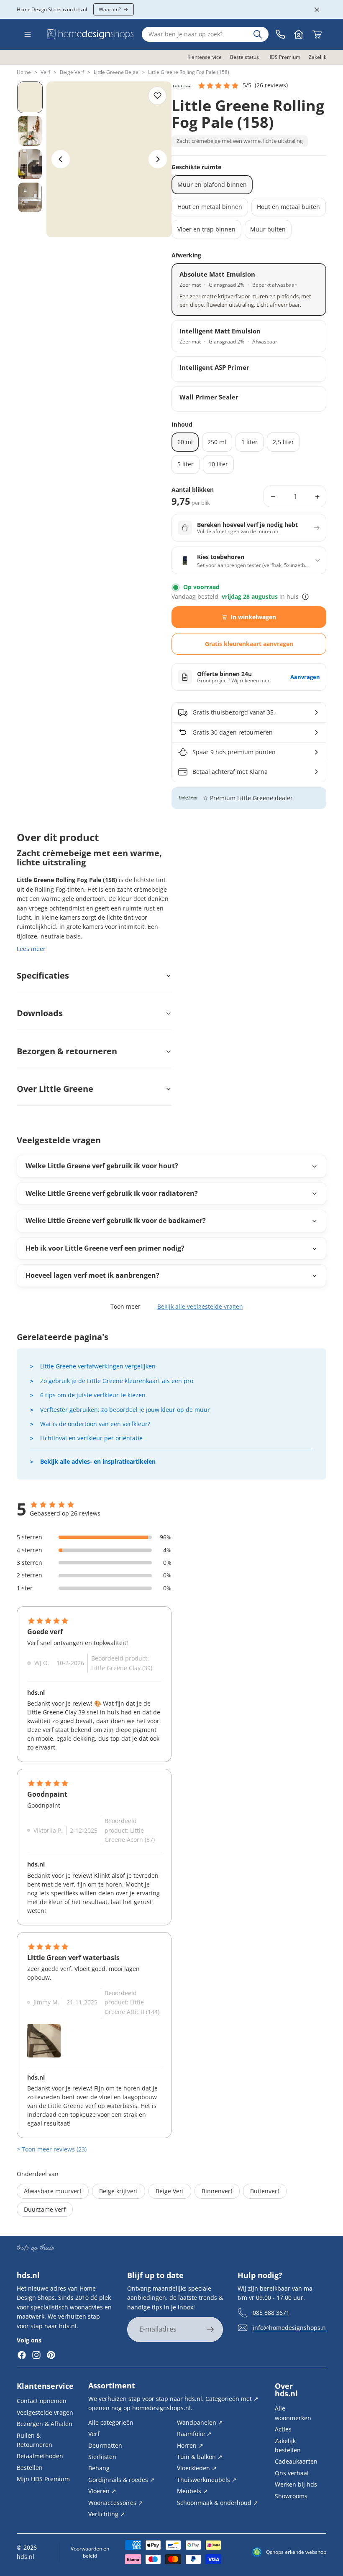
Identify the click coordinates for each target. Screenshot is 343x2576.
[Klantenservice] (280, 34)
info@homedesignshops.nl (290, 2328)
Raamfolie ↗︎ (194, 2434)
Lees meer (31, 949)
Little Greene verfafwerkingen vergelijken (98, 1366)
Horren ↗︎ (190, 2445)
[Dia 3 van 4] (30, 164)
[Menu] (28, 34)
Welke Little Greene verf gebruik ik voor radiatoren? (112, 1193)
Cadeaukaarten (296, 2461)
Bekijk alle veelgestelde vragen (200, 1306)
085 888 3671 (271, 2313)
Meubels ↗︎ (192, 2491)
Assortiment (112, 2385)
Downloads (40, 1013)
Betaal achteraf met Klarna (230, 772)
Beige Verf (72, 72)
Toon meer (125, 1306)
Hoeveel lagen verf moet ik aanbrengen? (92, 1275)
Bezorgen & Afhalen (45, 2424)
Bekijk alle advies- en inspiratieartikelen (98, 1461)
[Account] (299, 34)
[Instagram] (36, 2355)
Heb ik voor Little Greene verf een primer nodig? (105, 1248)
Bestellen (30, 2467)
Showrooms (291, 2496)
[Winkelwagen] (317, 34)
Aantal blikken (193, 490)
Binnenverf (217, 2191)
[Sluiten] (317, 10)
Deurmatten (105, 2445)
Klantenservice (45, 2386)
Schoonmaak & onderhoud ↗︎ (218, 2502)
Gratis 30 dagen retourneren (233, 732)
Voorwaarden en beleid (90, 2552)
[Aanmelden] (210, 2330)
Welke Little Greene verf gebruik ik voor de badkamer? (116, 1221)
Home (24, 72)
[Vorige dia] (61, 159)
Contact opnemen (42, 2401)
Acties (283, 2429)
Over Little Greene (55, 1089)
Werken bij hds (296, 2484)
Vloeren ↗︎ (102, 2491)
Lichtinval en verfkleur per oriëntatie (91, 1438)
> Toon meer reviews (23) (52, 2149)
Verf (45, 72)
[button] (243, 86)
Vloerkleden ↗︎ (197, 2468)
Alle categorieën (111, 2422)
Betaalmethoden (40, 2456)
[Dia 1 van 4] (30, 97)
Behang (99, 2468)
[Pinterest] (51, 2355)
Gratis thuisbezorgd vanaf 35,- (235, 712)
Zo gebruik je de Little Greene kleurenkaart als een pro (117, 1381)
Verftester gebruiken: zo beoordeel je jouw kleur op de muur (125, 1410)
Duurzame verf (45, 2209)
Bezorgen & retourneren (67, 1051)
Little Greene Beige (116, 72)
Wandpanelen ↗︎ (200, 2422)
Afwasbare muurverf (53, 2191)
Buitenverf (265, 2191)
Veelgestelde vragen (45, 2412)
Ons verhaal (292, 2473)
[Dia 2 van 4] (30, 131)
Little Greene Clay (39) (122, 1668)
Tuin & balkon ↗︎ (200, 2457)
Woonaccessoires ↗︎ (116, 2502)
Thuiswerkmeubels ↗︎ (207, 2479)
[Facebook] (22, 2355)
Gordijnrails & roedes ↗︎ (122, 2479)
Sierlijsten (102, 2457)
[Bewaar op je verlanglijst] (157, 96)
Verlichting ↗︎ (107, 2514)
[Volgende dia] (158, 159)
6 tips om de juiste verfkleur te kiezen (93, 1395)
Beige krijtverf (119, 2191)
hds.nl (26, 2557)
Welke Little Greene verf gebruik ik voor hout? (102, 1166)
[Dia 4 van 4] (30, 198)
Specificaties (43, 975)
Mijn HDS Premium (43, 2479)
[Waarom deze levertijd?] (305, 597)
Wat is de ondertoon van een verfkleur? (95, 1424)
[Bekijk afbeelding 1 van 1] (44, 2041)
